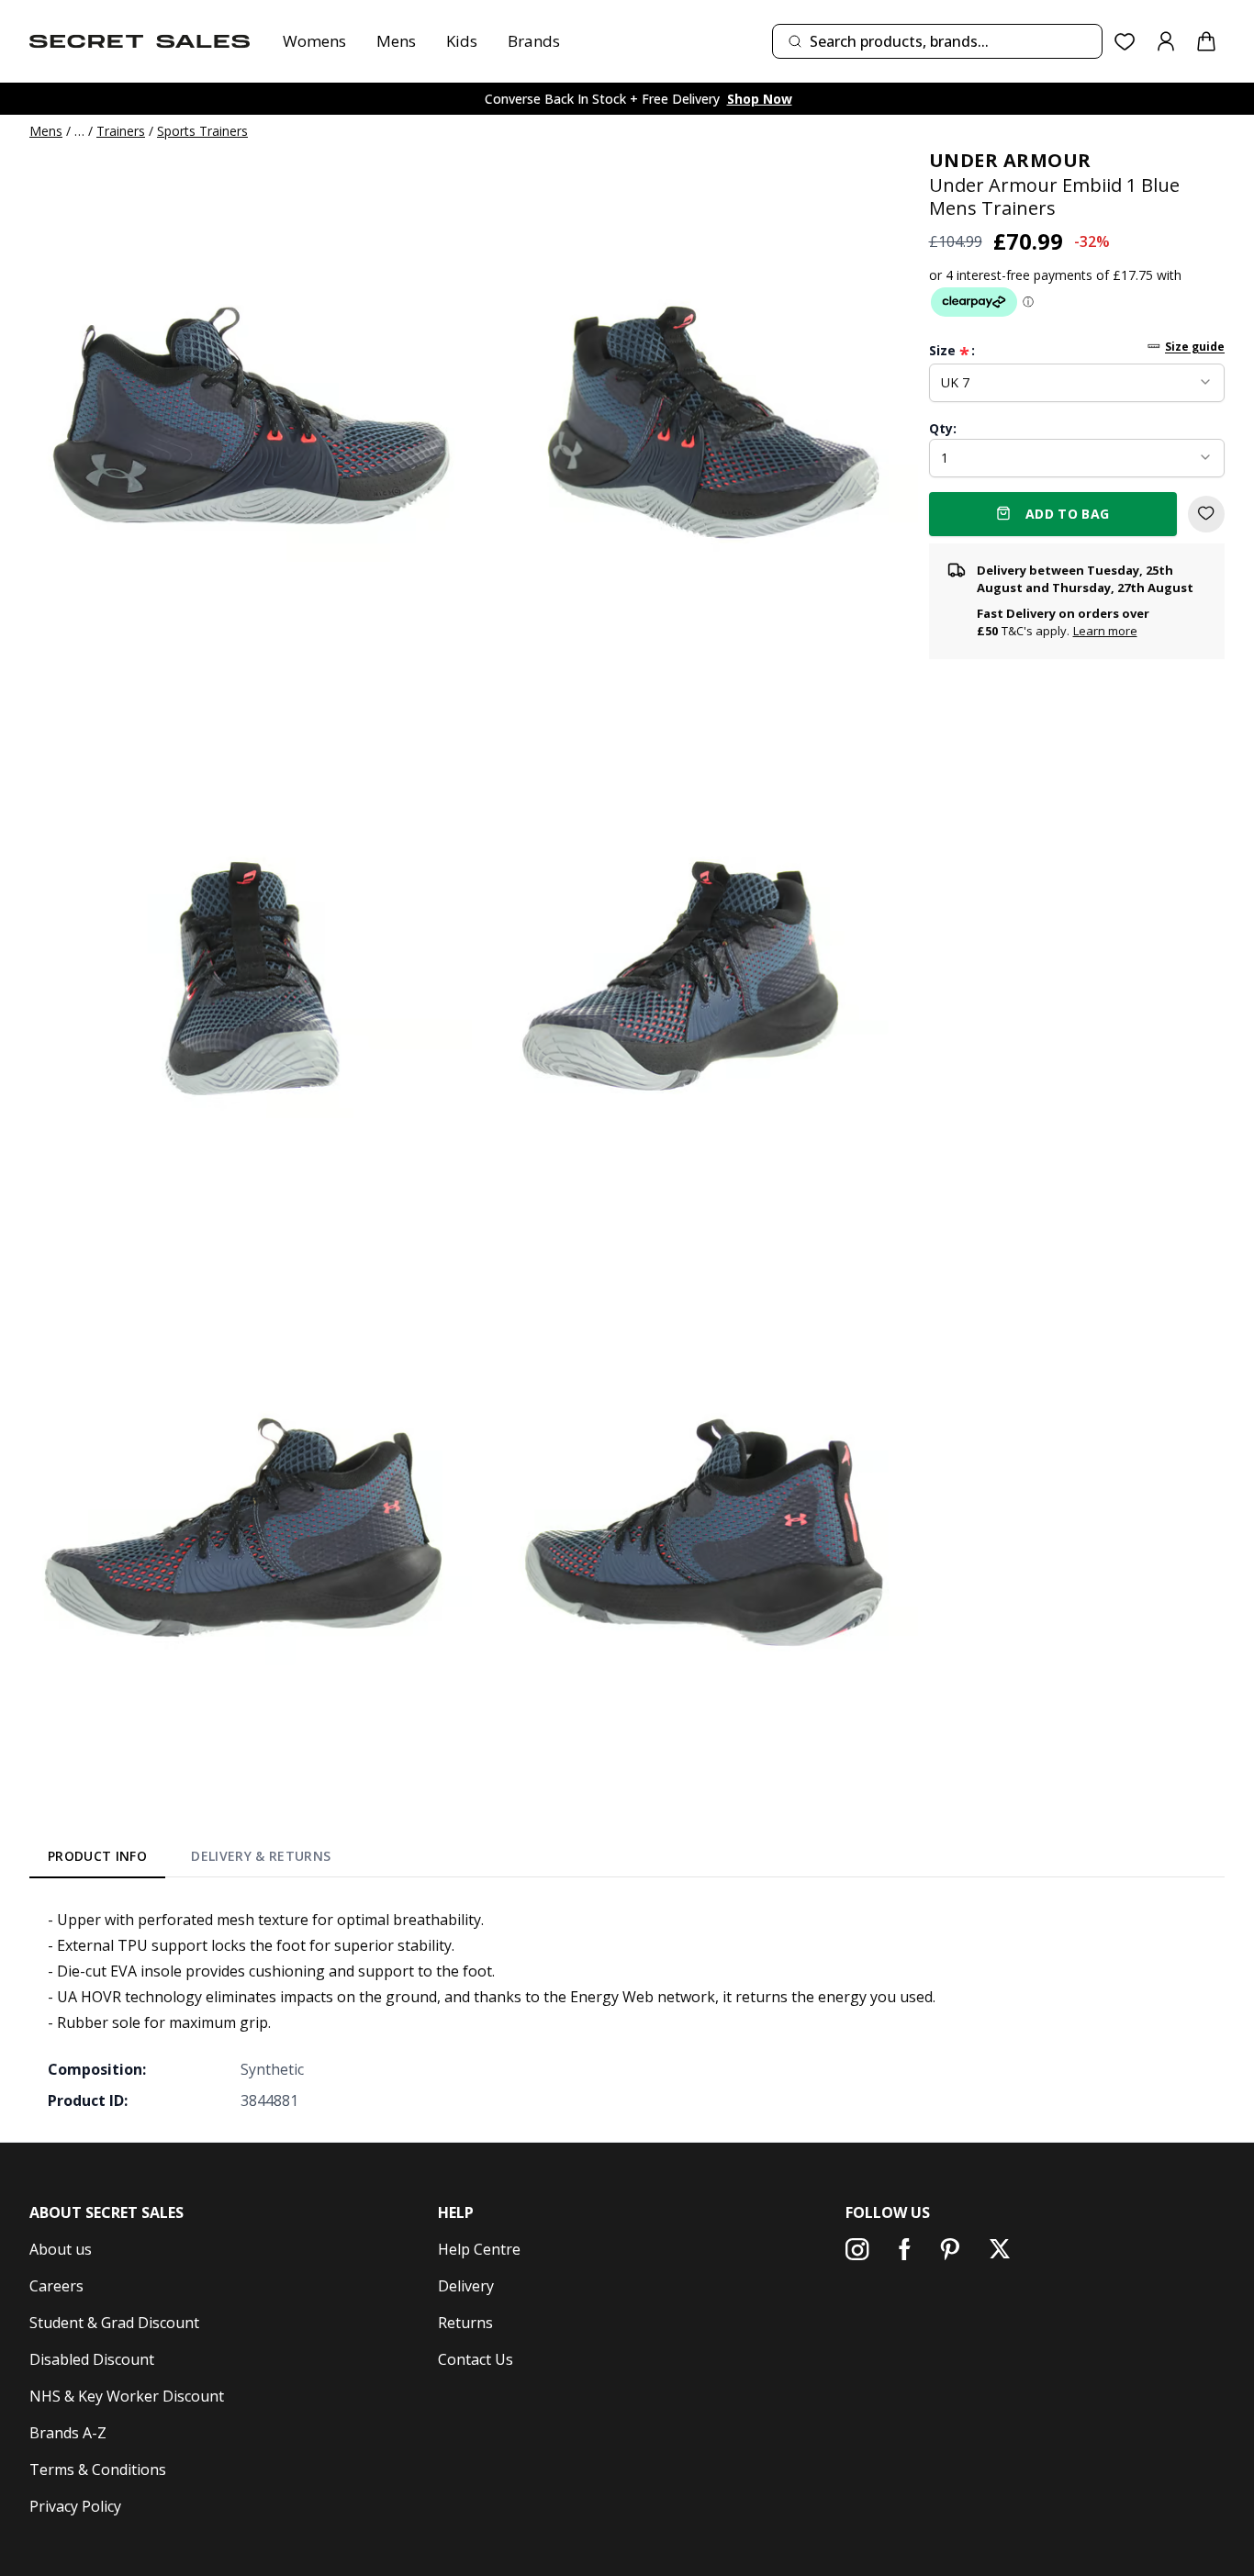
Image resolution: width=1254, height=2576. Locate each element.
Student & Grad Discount (114, 2323)
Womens (314, 41)
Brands (534, 41)
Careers (56, 2286)
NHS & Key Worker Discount (127, 2396)
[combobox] (937, 41)
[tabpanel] (627, 2010)
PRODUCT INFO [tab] (97, 1856)
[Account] (1166, 41)
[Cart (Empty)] (1206, 41)
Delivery (466, 2286)
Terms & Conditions (98, 2470)
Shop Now (760, 99)
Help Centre (479, 2249)
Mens (396, 41)
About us (61, 2249)
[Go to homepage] (140, 41)
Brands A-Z (68, 2433)
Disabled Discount (92, 2359)
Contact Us (476, 2359)
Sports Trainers (202, 131)
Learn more (1105, 631)
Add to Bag (1068, 513)
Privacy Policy (75, 2506)
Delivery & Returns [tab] (261, 1856)
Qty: (943, 427)
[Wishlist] (1125, 42)
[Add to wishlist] (1206, 513)
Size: (952, 350)
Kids (462, 41)
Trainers (121, 131)
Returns (465, 2323)
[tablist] (190, 1860)
